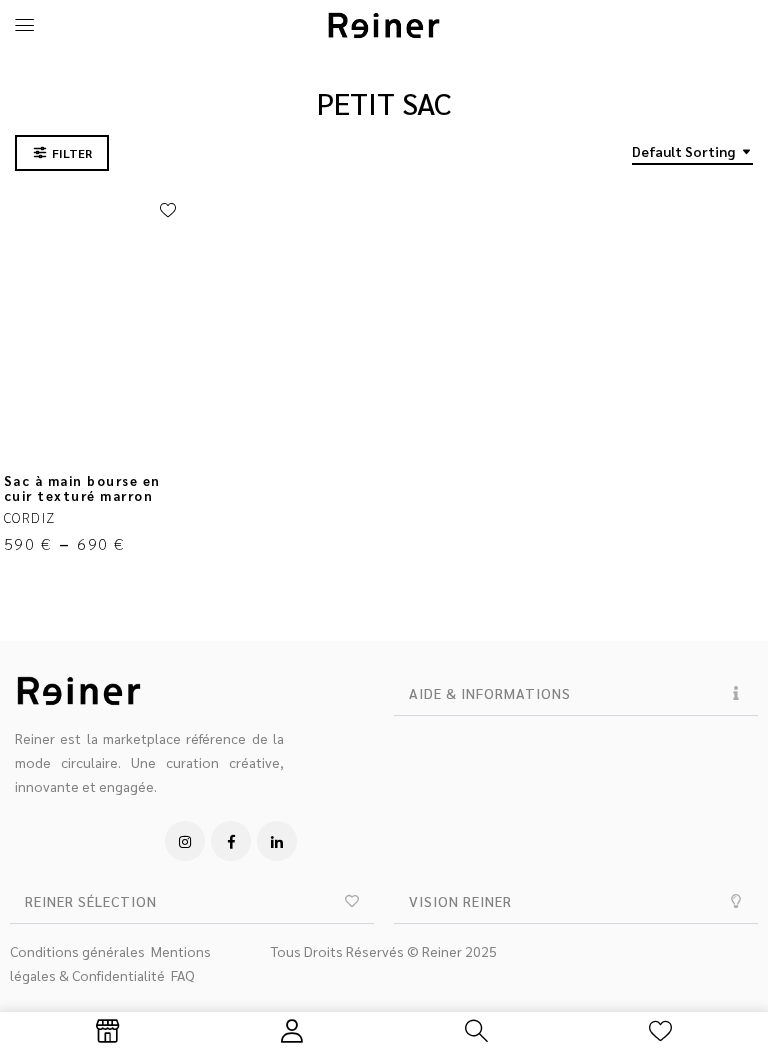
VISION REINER (460, 901)
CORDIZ (30, 517)
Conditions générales (77, 951)
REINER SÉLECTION (91, 901)
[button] (576, 693)
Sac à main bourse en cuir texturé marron (82, 488)
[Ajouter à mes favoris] (168, 211)
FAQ (183, 975)
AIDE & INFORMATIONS (490, 693)
